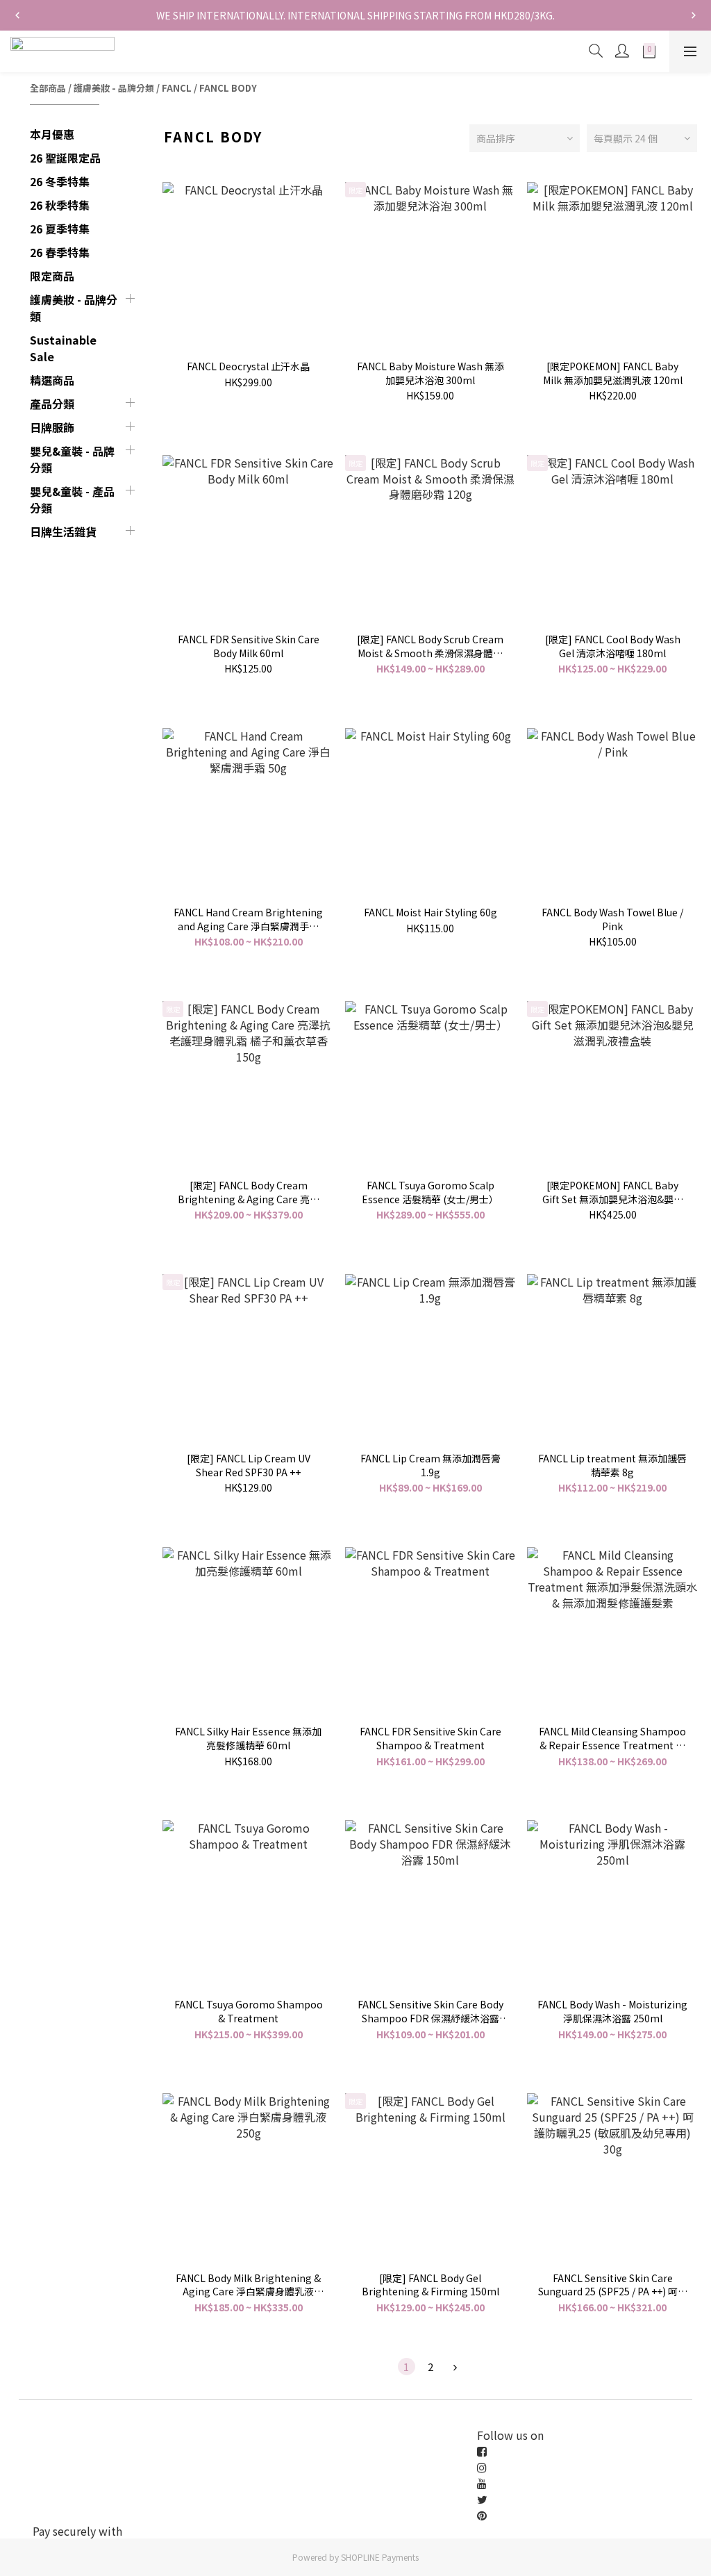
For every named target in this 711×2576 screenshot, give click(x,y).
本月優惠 (52, 134)
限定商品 (52, 276)
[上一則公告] (17, 15)
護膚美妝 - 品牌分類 (114, 88)
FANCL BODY (228, 88)
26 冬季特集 (60, 181)
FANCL (177, 88)
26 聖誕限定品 (65, 158)
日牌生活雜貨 (63, 531)
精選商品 (52, 380)
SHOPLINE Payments (380, 2557)
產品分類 (52, 404)
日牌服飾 (52, 427)
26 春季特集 (60, 252)
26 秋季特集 (60, 205)
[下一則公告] (694, 15)
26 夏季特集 (60, 229)
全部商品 (48, 88)
